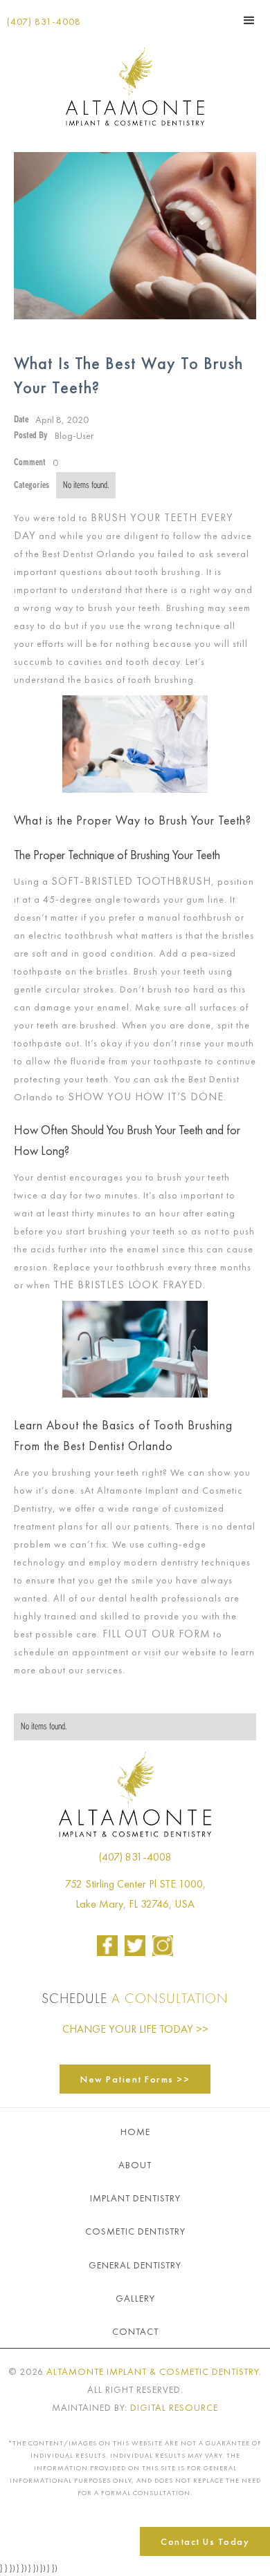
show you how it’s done (146, 1097)
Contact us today (205, 2541)
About (135, 2165)
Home (135, 2132)
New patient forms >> (135, 2079)
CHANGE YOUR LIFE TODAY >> (135, 2029)
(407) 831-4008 (44, 21)
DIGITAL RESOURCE (174, 2407)
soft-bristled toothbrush (131, 881)
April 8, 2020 (62, 420)
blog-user (74, 435)
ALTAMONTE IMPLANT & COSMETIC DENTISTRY (153, 2371)
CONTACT (135, 2331)
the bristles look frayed (128, 1285)
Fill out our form (156, 1634)
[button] (249, 21)
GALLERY (135, 2298)
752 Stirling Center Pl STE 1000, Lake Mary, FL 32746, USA (135, 1894)
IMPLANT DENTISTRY (135, 2198)
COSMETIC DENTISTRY (135, 2231)
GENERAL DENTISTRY (135, 2265)
